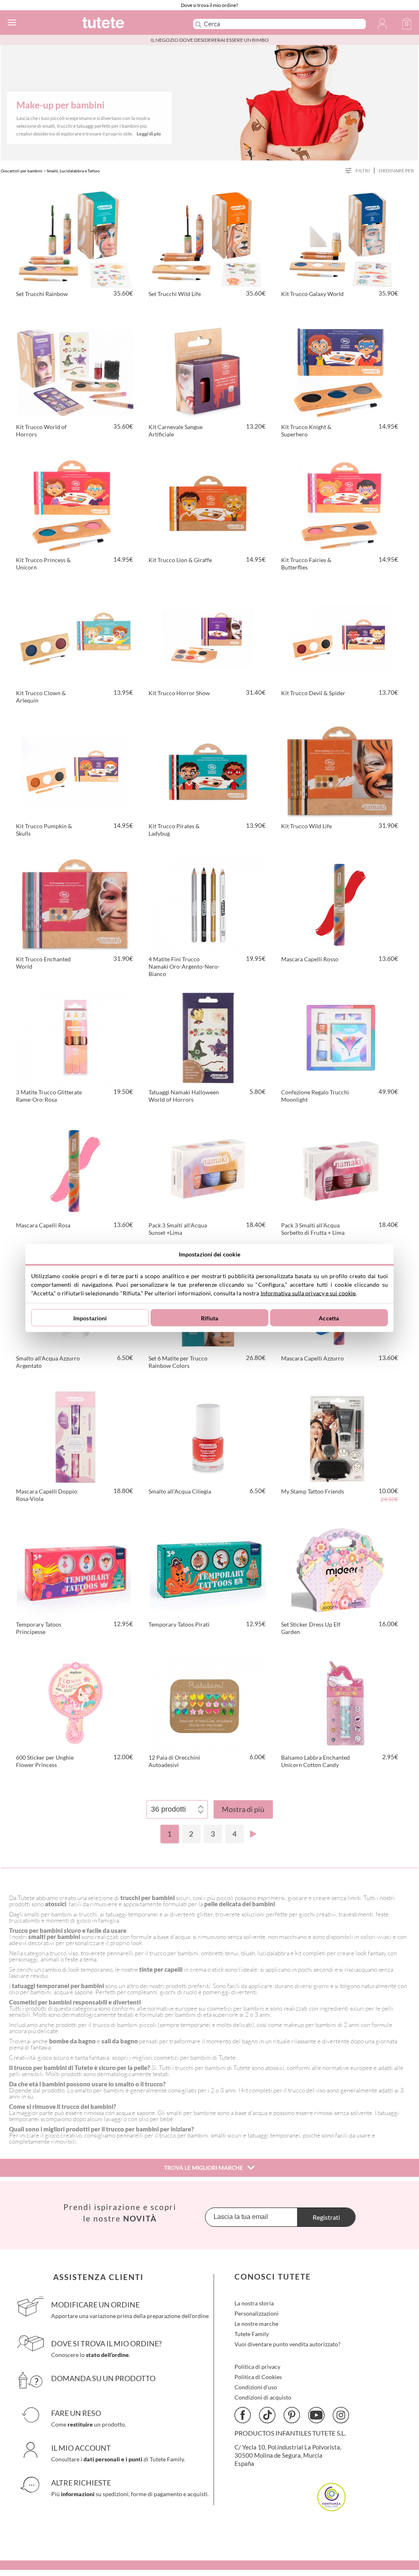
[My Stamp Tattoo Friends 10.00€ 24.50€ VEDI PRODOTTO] (340, 1436)
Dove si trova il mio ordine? (209, 5)
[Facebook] (243, 2415)
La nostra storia (254, 2303)
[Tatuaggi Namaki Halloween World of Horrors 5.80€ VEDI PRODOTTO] (208, 1037)
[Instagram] (341, 2415)
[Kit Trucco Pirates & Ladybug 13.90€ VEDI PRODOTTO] (208, 771)
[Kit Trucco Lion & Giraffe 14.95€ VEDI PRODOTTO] (208, 504)
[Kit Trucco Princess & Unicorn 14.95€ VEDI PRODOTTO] (75, 504)
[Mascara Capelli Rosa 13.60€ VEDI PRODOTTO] (75, 1170)
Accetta (329, 1318)
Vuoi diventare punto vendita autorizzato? (287, 2344)
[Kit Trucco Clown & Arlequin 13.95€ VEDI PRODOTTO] (75, 637)
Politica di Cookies (258, 2377)
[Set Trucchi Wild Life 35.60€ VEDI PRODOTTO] (208, 238)
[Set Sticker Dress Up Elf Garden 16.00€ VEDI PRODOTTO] (340, 1569)
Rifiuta (210, 1318)
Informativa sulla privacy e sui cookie (308, 1293)
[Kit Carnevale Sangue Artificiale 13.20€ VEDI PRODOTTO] (208, 371)
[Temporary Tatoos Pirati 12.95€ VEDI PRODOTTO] (208, 1569)
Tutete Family (252, 2334)
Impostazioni (90, 1318)
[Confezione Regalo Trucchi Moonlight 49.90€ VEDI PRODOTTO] (340, 1037)
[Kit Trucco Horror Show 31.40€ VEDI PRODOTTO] (208, 637)
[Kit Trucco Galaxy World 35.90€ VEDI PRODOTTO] (340, 238)
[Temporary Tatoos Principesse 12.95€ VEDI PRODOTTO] (75, 1569)
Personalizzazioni (257, 2313)
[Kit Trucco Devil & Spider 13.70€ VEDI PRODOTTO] (340, 637)
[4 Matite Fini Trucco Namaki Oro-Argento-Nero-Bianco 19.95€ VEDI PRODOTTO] (208, 904)
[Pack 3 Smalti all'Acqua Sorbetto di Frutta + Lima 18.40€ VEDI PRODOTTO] (340, 1170)
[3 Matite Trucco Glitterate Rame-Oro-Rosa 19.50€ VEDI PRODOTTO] (75, 1037)
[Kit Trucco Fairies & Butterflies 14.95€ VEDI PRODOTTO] (340, 504)
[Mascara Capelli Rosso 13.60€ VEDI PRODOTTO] (340, 904)
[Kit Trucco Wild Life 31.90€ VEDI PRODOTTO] (340, 771)
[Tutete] (125, 24)
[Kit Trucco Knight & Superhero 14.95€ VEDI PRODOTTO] (340, 371)
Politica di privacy (257, 2367)
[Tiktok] (267, 2415)
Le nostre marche (256, 2324)
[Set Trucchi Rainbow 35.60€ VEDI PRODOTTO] (75, 238)
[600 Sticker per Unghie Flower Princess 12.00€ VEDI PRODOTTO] (75, 1702)
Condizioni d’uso (256, 2387)
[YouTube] (316, 2415)
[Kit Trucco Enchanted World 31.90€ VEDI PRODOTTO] (75, 904)
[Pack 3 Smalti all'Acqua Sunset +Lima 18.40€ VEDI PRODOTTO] (208, 1170)
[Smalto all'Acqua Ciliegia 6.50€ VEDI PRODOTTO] (208, 1436)
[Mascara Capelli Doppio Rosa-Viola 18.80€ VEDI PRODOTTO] (75, 1436)
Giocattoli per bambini (22, 171)
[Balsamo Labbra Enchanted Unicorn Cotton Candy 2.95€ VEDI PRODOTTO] (340, 1702)
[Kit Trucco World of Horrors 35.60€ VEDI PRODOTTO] (75, 371)
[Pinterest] (292, 2415)
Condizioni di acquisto (263, 2397)
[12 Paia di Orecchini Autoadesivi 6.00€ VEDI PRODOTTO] (208, 1702)
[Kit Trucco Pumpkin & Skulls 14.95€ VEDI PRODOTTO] (75, 771)
